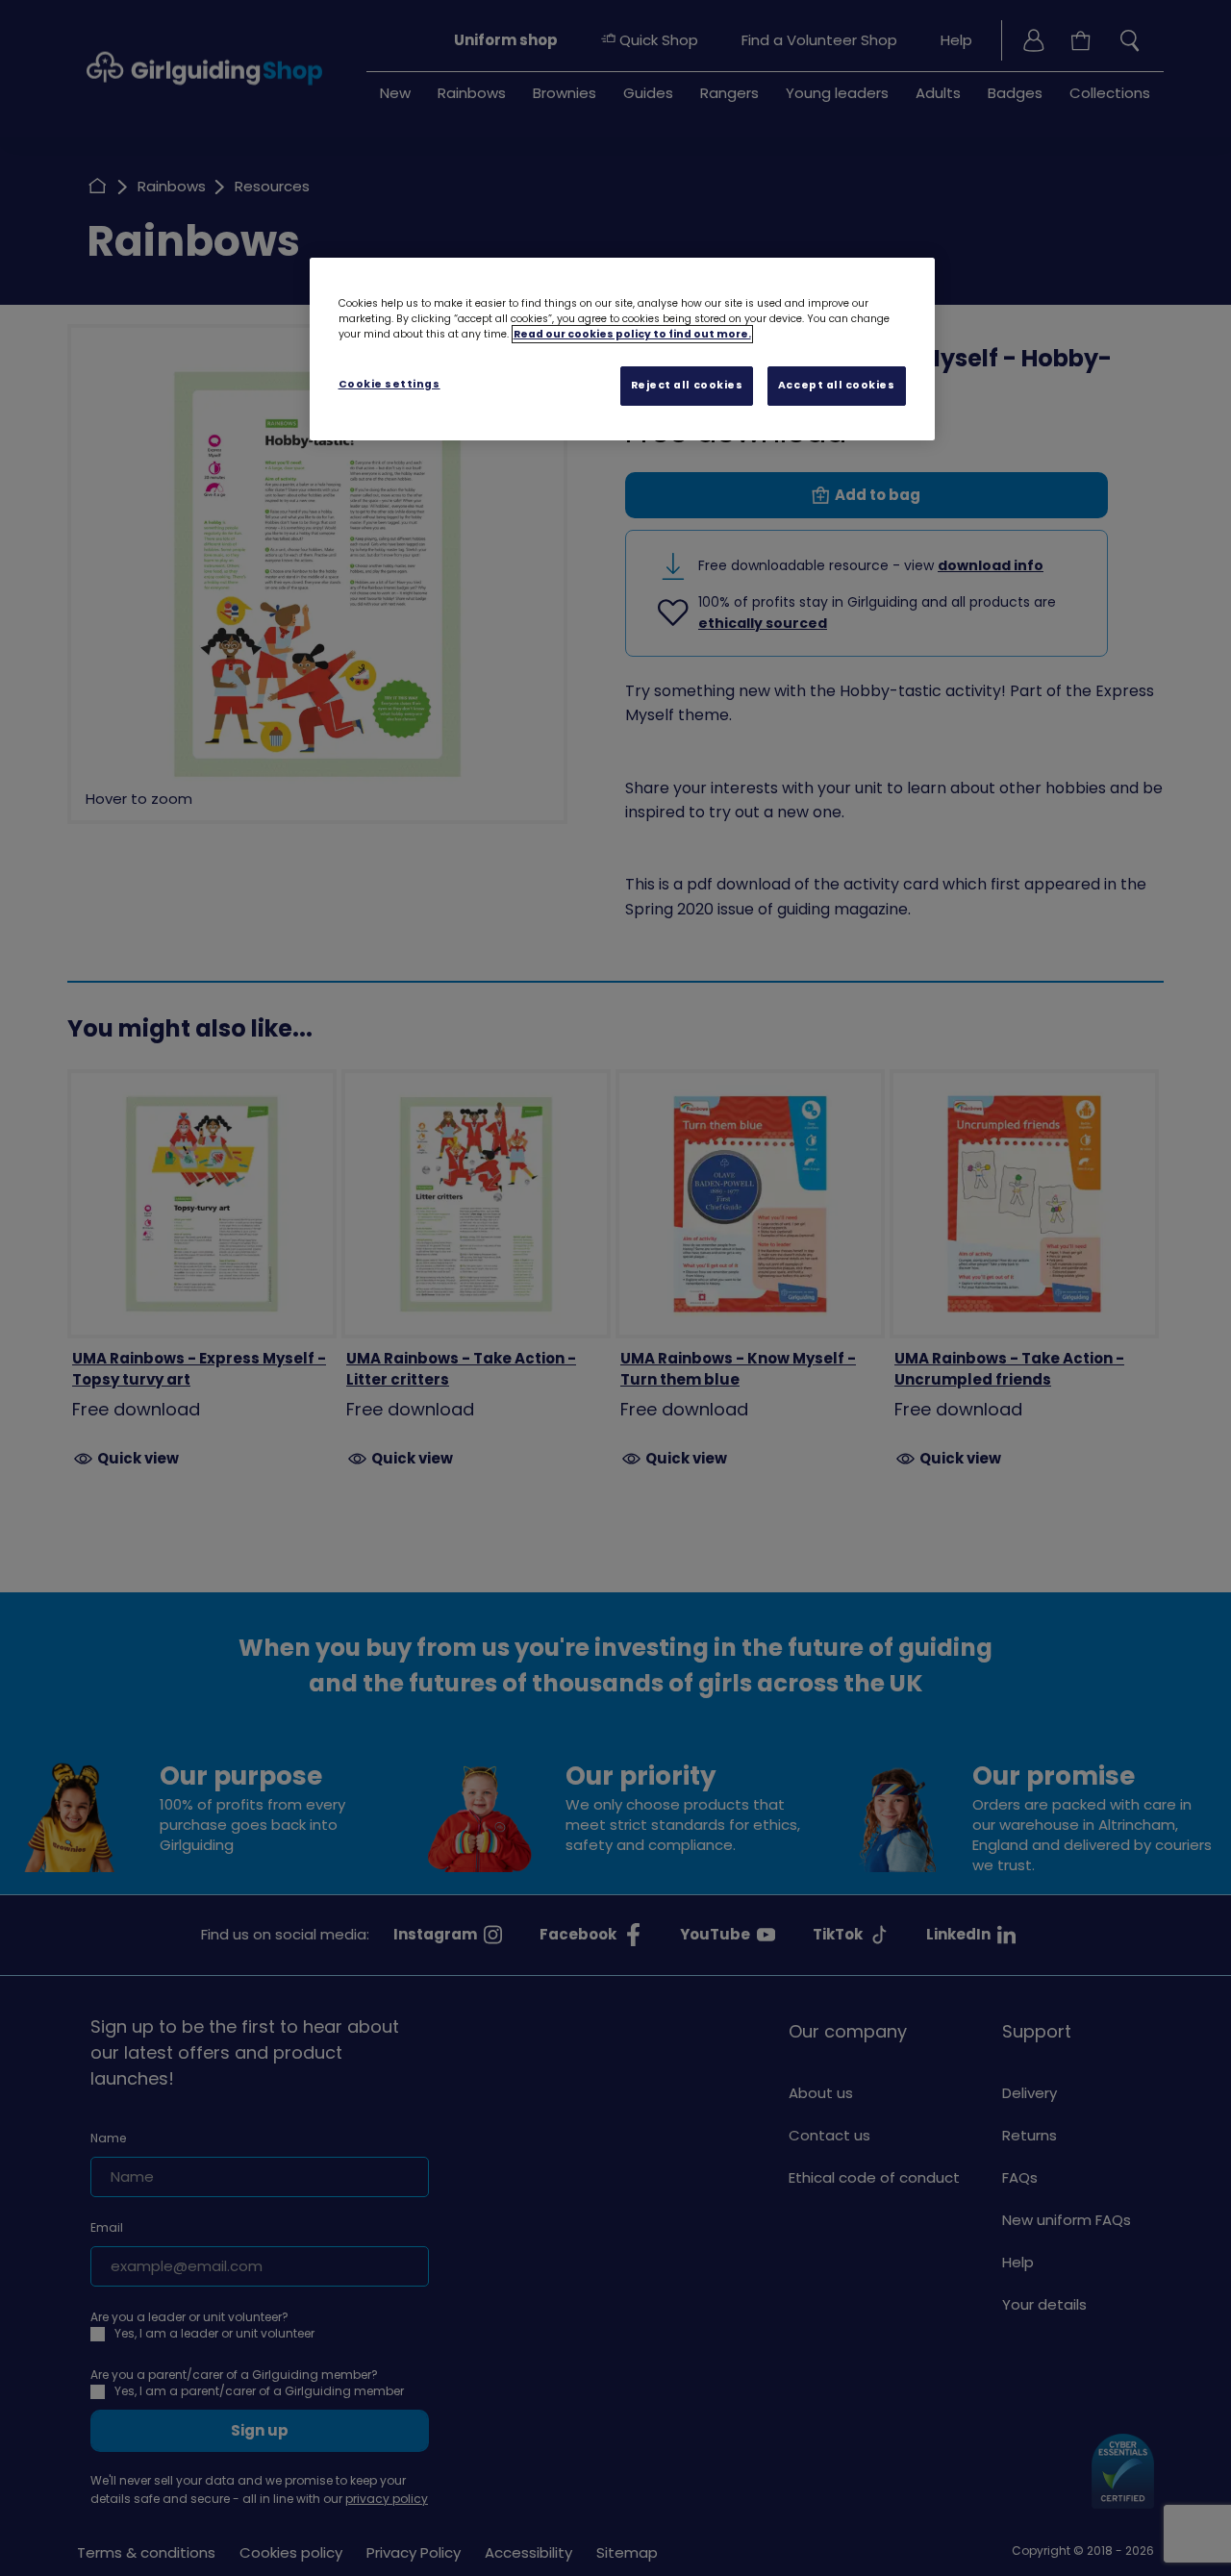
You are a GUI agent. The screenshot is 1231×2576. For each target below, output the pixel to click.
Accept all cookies (837, 385)
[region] (622, 349)
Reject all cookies (687, 385)
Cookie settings (389, 384)
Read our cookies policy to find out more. (632, 334)
